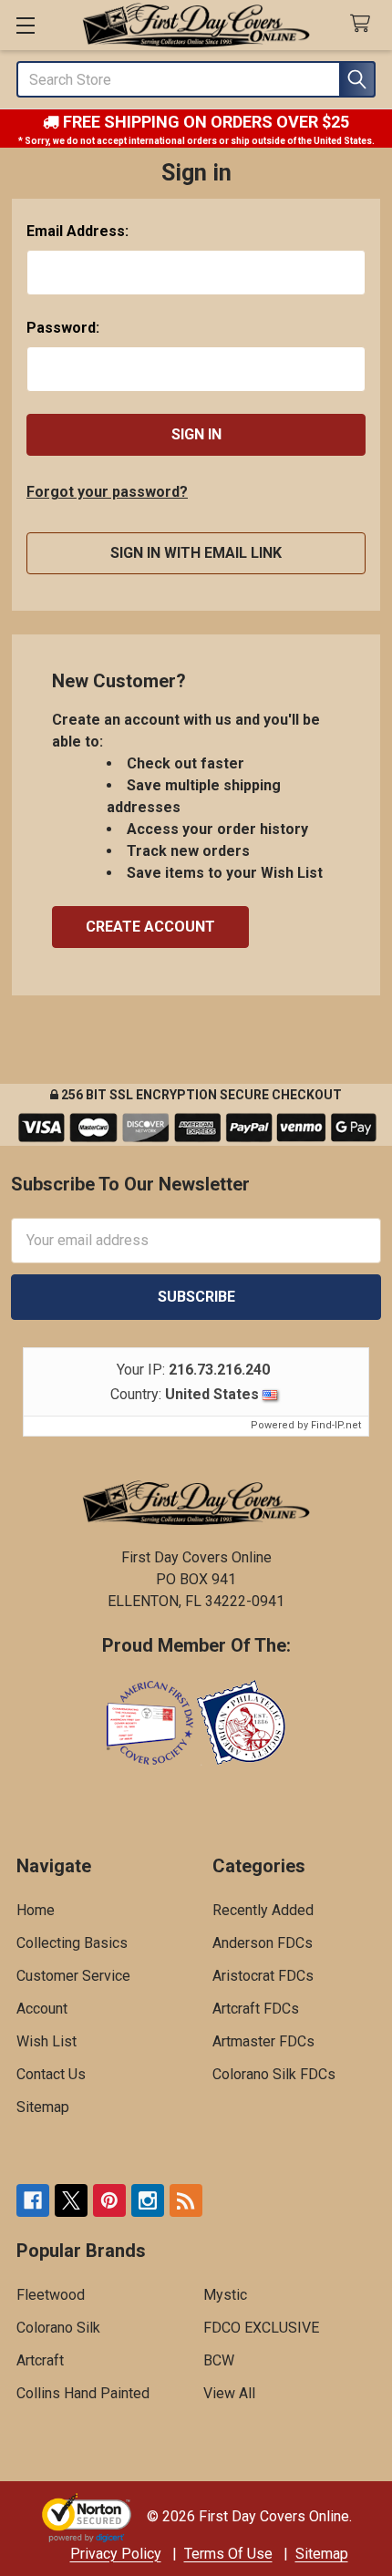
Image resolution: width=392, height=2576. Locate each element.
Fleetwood (51, 2295)
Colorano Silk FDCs (274, 2074)
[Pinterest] (109, 2200)
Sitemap (43, 2107)
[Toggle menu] (25, 25)
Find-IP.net (336, 1425)
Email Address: (77, 231)
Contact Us (51, 2074)
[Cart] (364, 24)
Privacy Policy (116, 2554)
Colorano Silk (58, 2328)
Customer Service (73, 1976)
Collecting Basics (72, 1943)
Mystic (225, 2295)
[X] (71, 2200)
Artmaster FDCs (263, 2041)
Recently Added (263, 1910)
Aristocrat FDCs (263, 1976)
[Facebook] (33, 2200)
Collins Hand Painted (83, 2393)
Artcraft (40, 2360)
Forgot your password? (107, 492)
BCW (219, 2360)
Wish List (46, 2041)
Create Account (150, 927)
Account (42, 2009)
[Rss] (186, 2200)
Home (36, 1910)
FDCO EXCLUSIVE (261, 2328)
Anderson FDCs (263, 1943)
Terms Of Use (228, 2554)
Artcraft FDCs (256, 2009)
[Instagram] (148, 2200)
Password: (63, 328)
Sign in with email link (196, 553)
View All (229, 2393)
